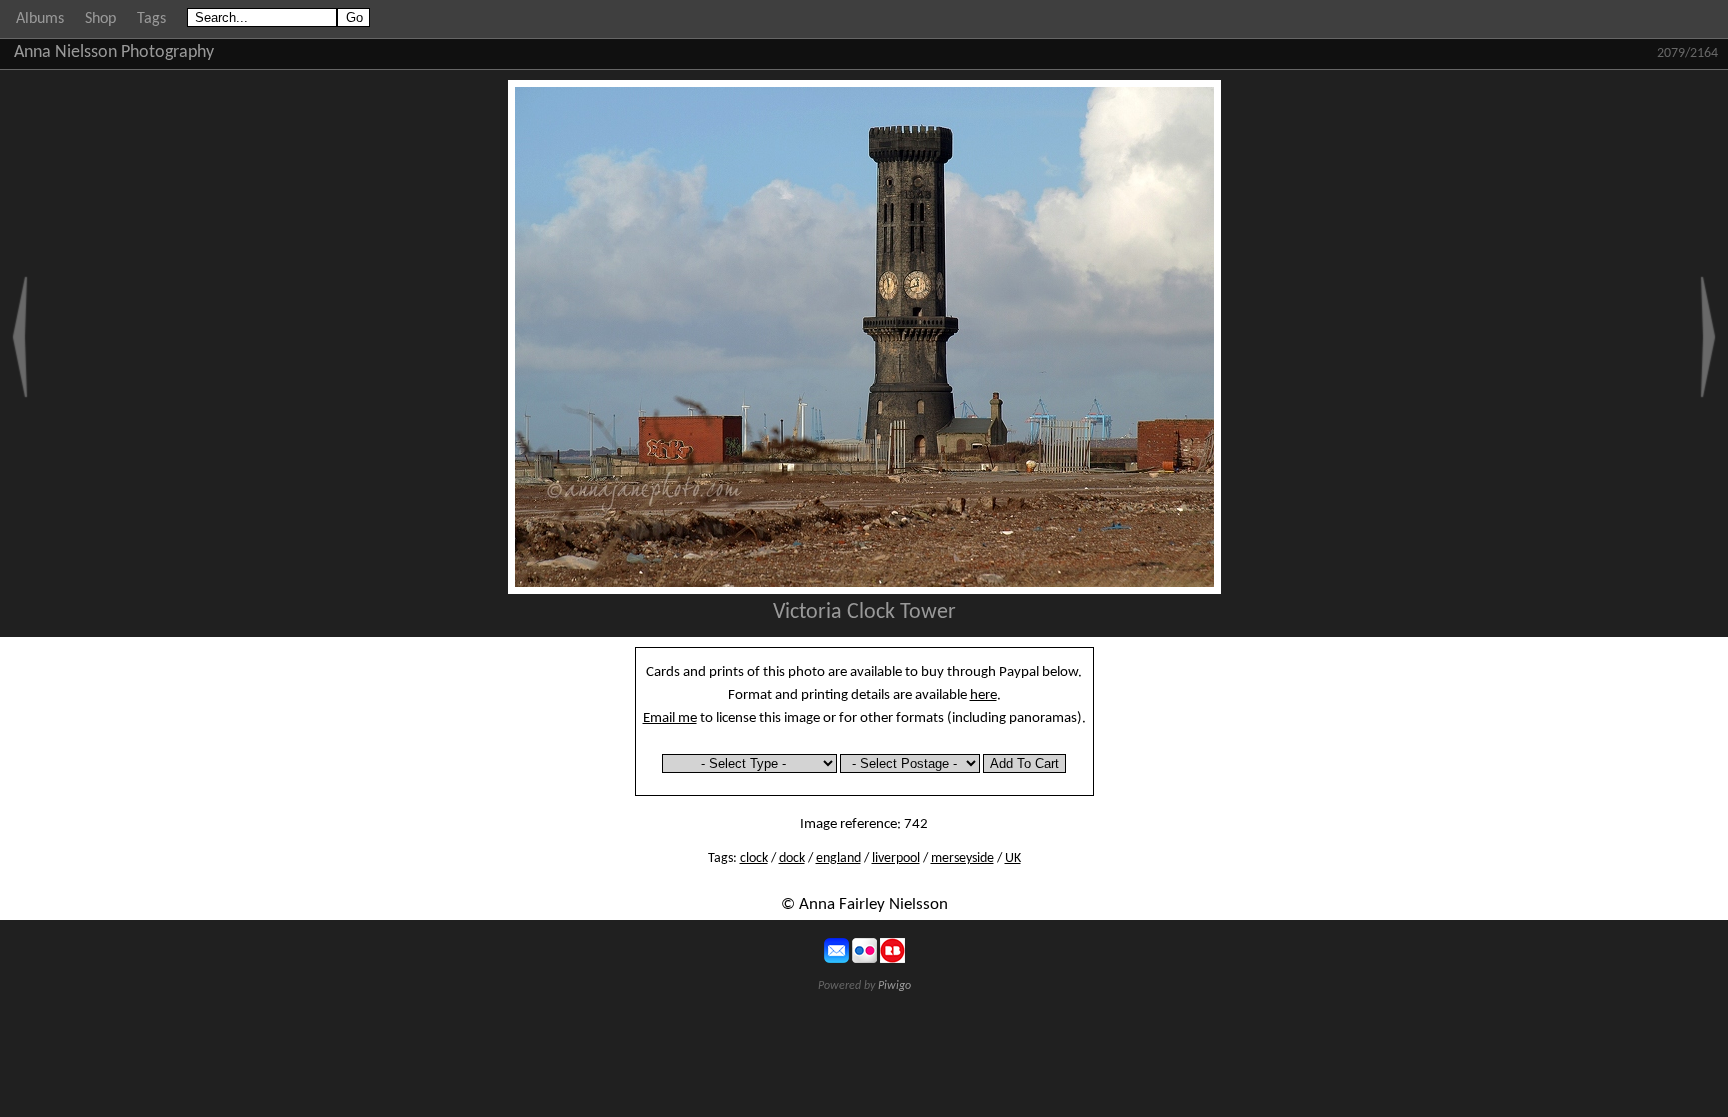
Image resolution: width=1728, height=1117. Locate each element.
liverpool (896, 858)
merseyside (962, 858)
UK (1013, 858)
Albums (40, 19)
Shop (100, 19)
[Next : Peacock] (1708, 337)
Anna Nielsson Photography (114, 52)
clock (754, 858)
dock (792, 858)
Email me (670, 718)
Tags (151, 19)
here (983, 695)
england (838, 858)
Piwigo (894, 986)
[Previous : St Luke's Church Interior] (20, 337)
